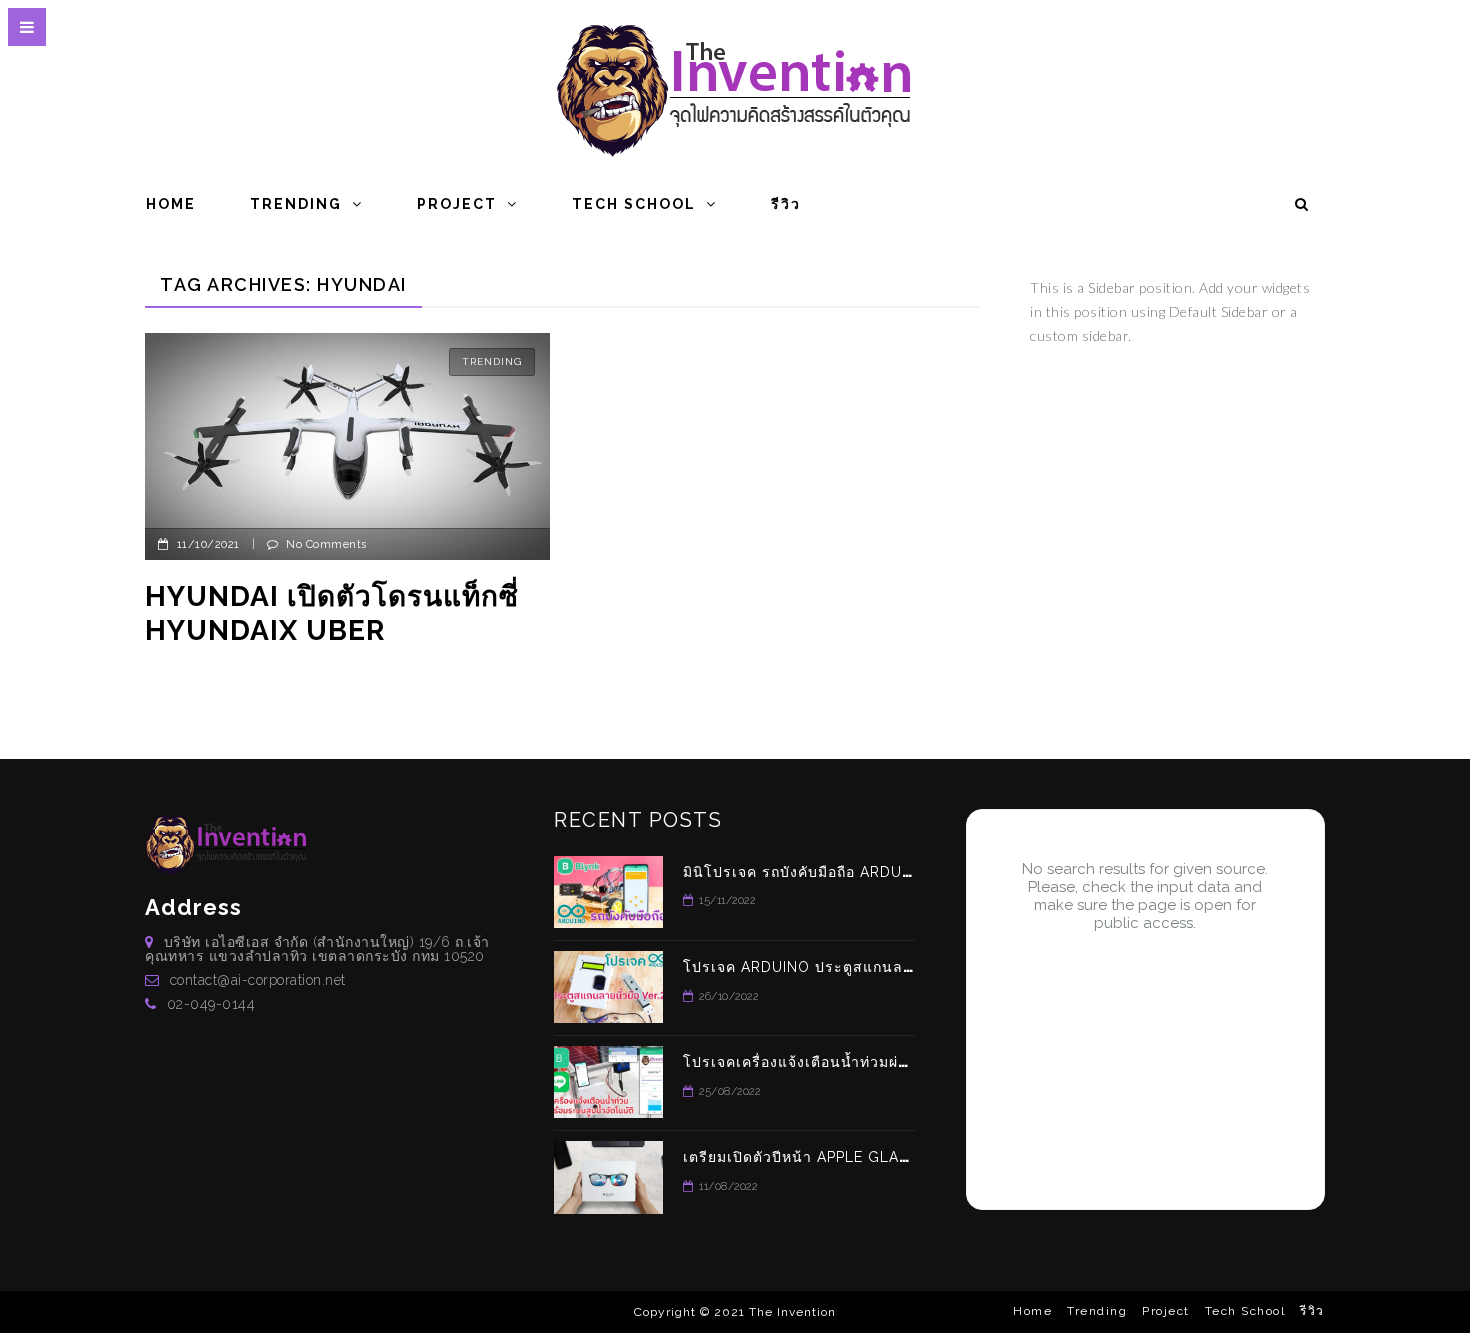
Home (171, 204)
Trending (296, 204)
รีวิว (786, 204)
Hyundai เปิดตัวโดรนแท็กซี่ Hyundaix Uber (332, 613)
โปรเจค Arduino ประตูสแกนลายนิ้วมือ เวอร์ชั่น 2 (858, 967)
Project (457, 204)
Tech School (634, 204)
